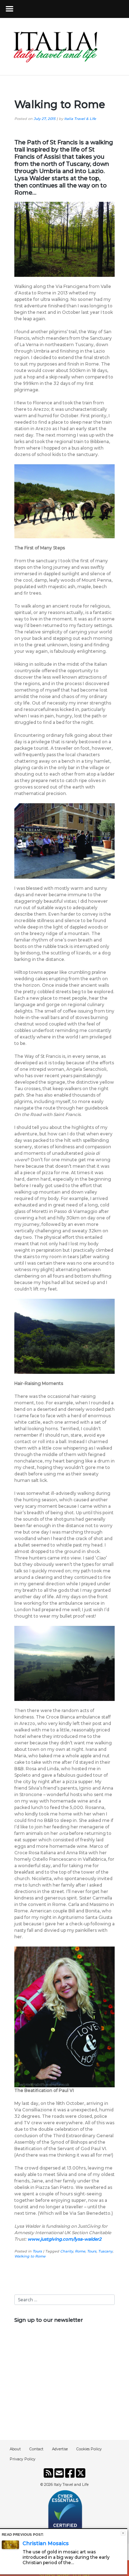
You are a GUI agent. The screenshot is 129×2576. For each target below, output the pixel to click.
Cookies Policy (89, 2449)
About (15, 2449)
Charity (67, 2251)
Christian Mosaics (46, 2543)
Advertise (60, 2449)
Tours (37, 2251)
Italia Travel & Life (80, 119)
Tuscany (105, 2251)
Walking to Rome (30, 2256)
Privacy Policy (23, 2459)
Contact (36, 2449)
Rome (80, 2251)
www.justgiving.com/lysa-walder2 (64, 2239)
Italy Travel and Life (71, 2485)
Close (123, 2533)
